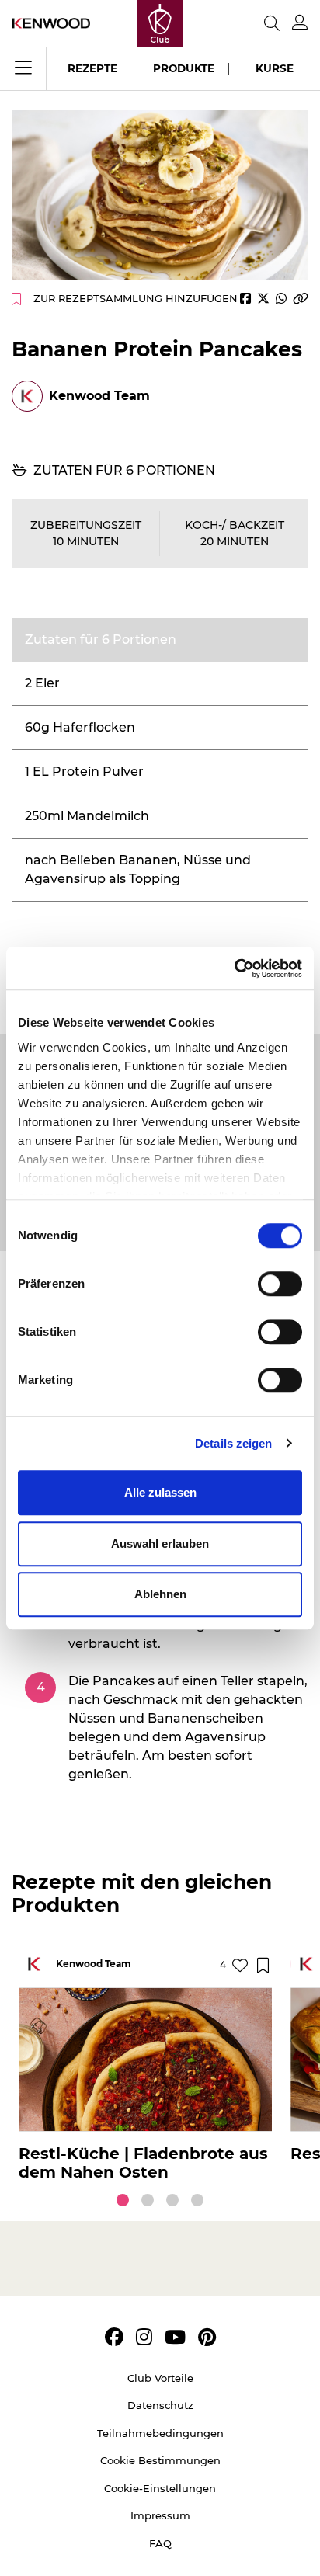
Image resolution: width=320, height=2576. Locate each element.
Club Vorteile (160, 2378)
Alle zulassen (160, 1492)
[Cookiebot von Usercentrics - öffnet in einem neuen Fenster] (234, 968)
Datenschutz (160, 2405)
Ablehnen (160, 1594)
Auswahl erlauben (160, 1544)
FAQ (160, 2543)
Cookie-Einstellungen (160, 2488)
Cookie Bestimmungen (160, 2460)
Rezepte (92, 68)
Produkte (184, 68)
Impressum (160, 2515)
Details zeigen (233, 1443)
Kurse (275, 68)
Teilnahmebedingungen (160, 2433)
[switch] (280, 1284)
